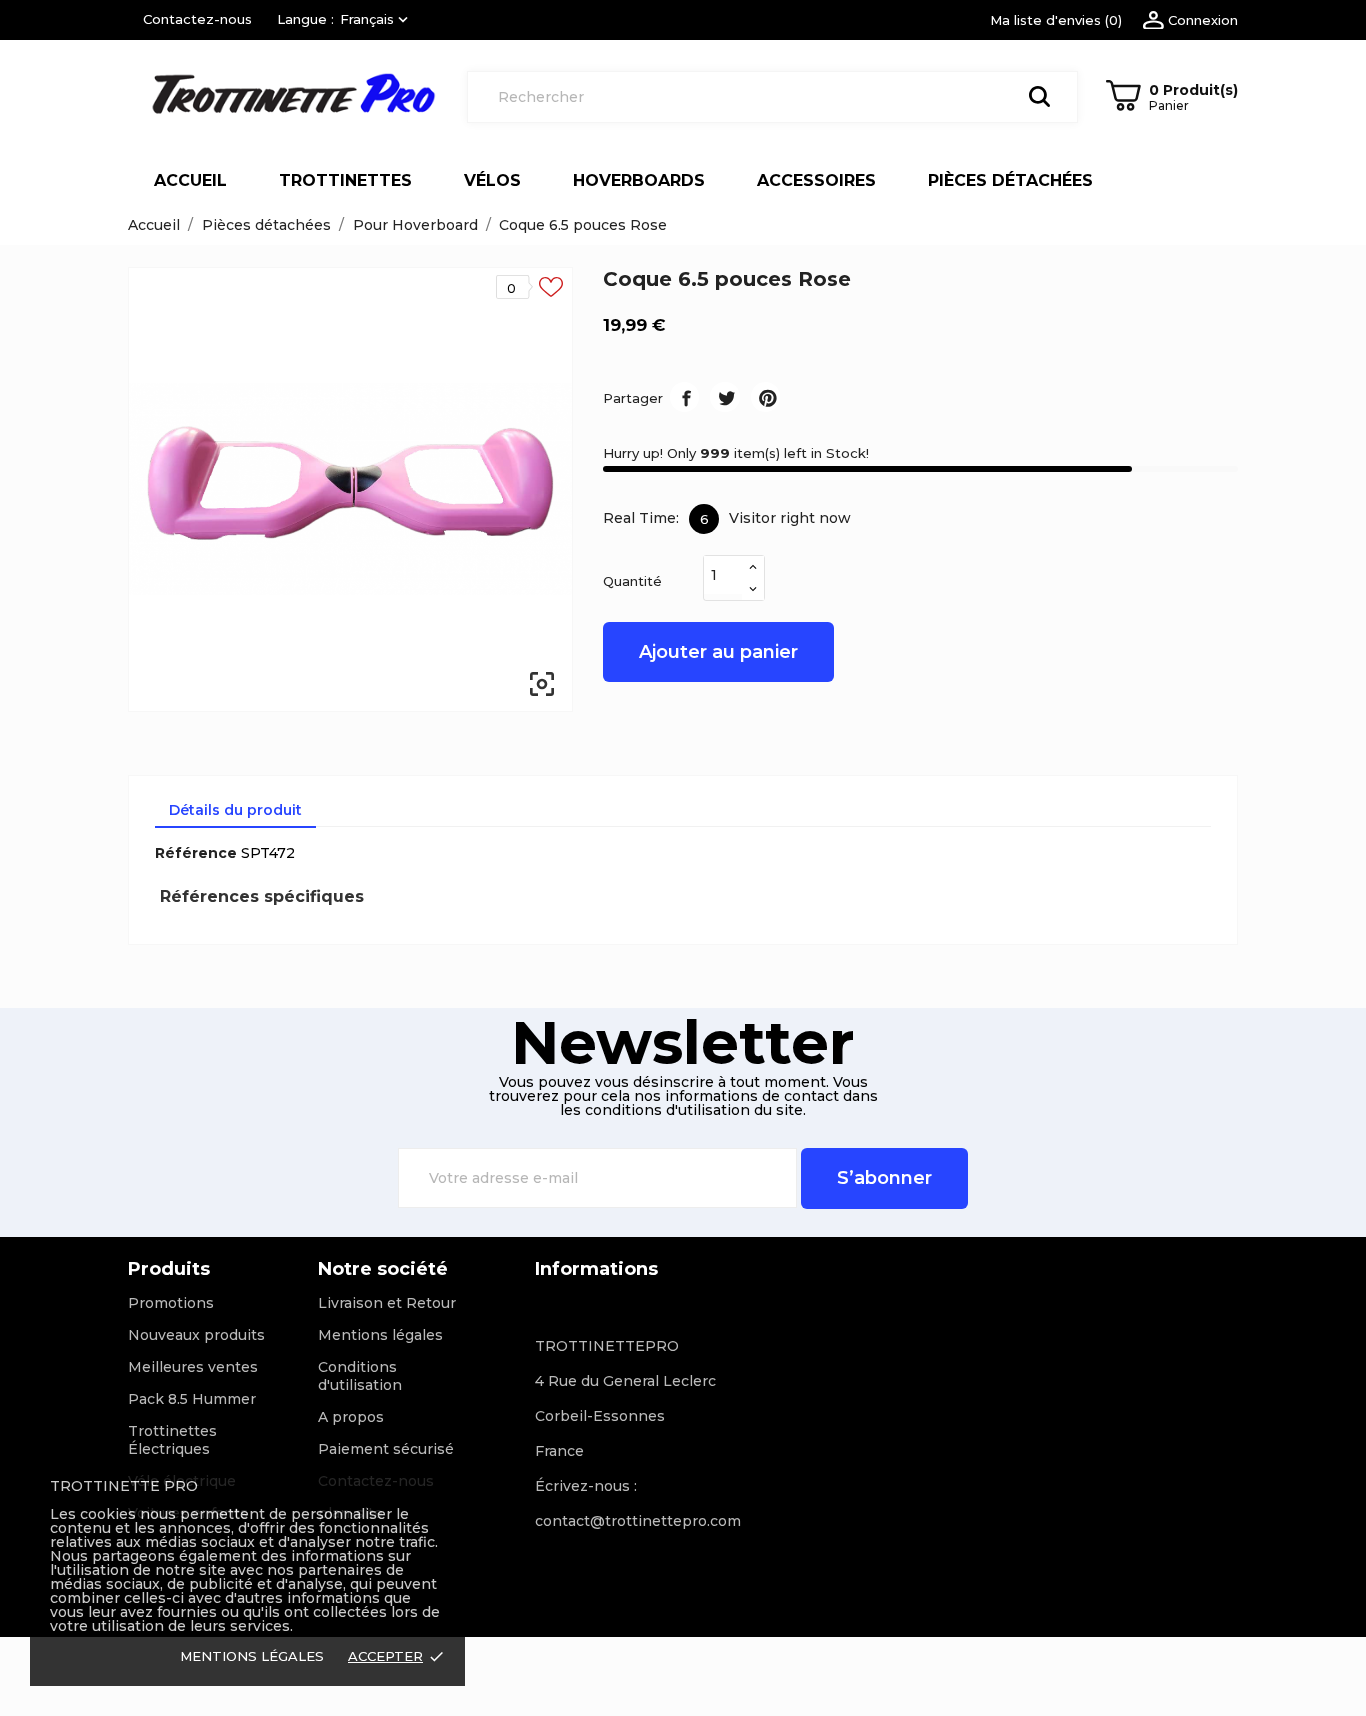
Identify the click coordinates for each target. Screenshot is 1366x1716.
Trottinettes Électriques (172, 1440)
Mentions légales (380, 1335)
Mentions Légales (252, 1656)
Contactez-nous (197, 19)
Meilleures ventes (193, 1367)
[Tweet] (724, 396)
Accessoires (816, 180)
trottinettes (345, 180)
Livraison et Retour (387, 1303)
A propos (351, 1417)
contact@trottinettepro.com (638, 1521)
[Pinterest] (765, 396)
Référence (196, 853)
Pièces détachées (1010, 180)
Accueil (190, 180)
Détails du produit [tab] (235, 810)
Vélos (492, 180)
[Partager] (684, 396)
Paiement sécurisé (386, 1449)
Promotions (171, 1303)
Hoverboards (639, 180)
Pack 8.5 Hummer (192, 1399)
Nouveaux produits (196, 1335)
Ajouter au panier (718, 652)
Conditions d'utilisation (360, 1376)
